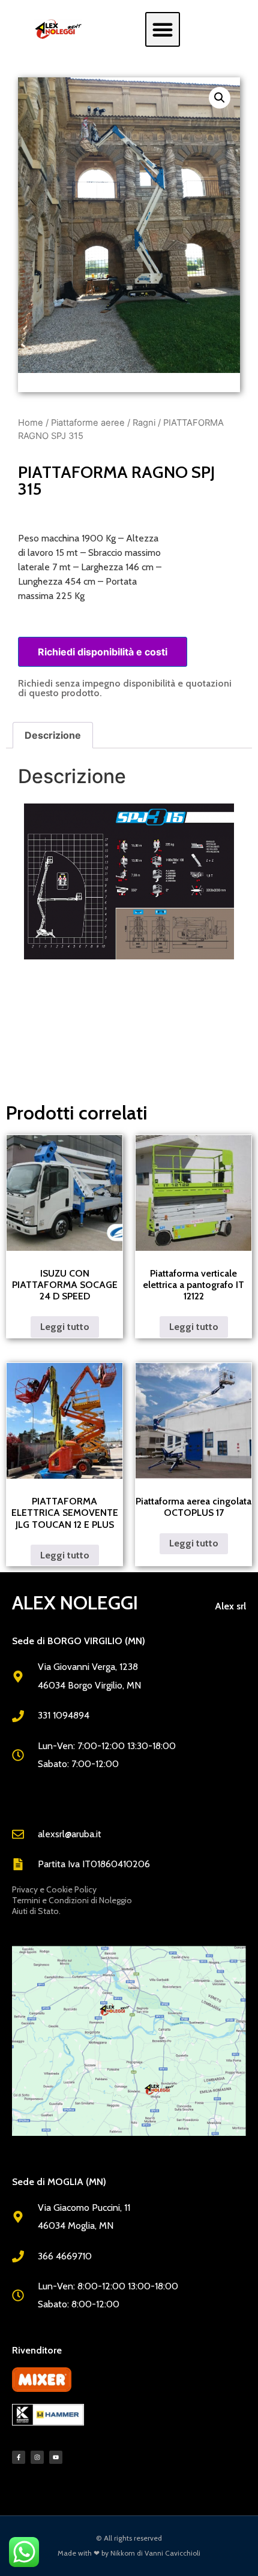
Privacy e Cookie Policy (54, 1889)
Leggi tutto (65, 1327)
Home (31, 423)
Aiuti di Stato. (36, 1911)
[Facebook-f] (19, 2457)
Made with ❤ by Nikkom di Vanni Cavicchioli (129, 2553)
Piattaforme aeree (88, 423)
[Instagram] (37, 2457)
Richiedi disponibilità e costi (103, 652)
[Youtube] (56, 2457)
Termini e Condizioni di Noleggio (72, 1900)
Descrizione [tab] (53, 735)
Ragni (144, 423)
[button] (163, 29)
